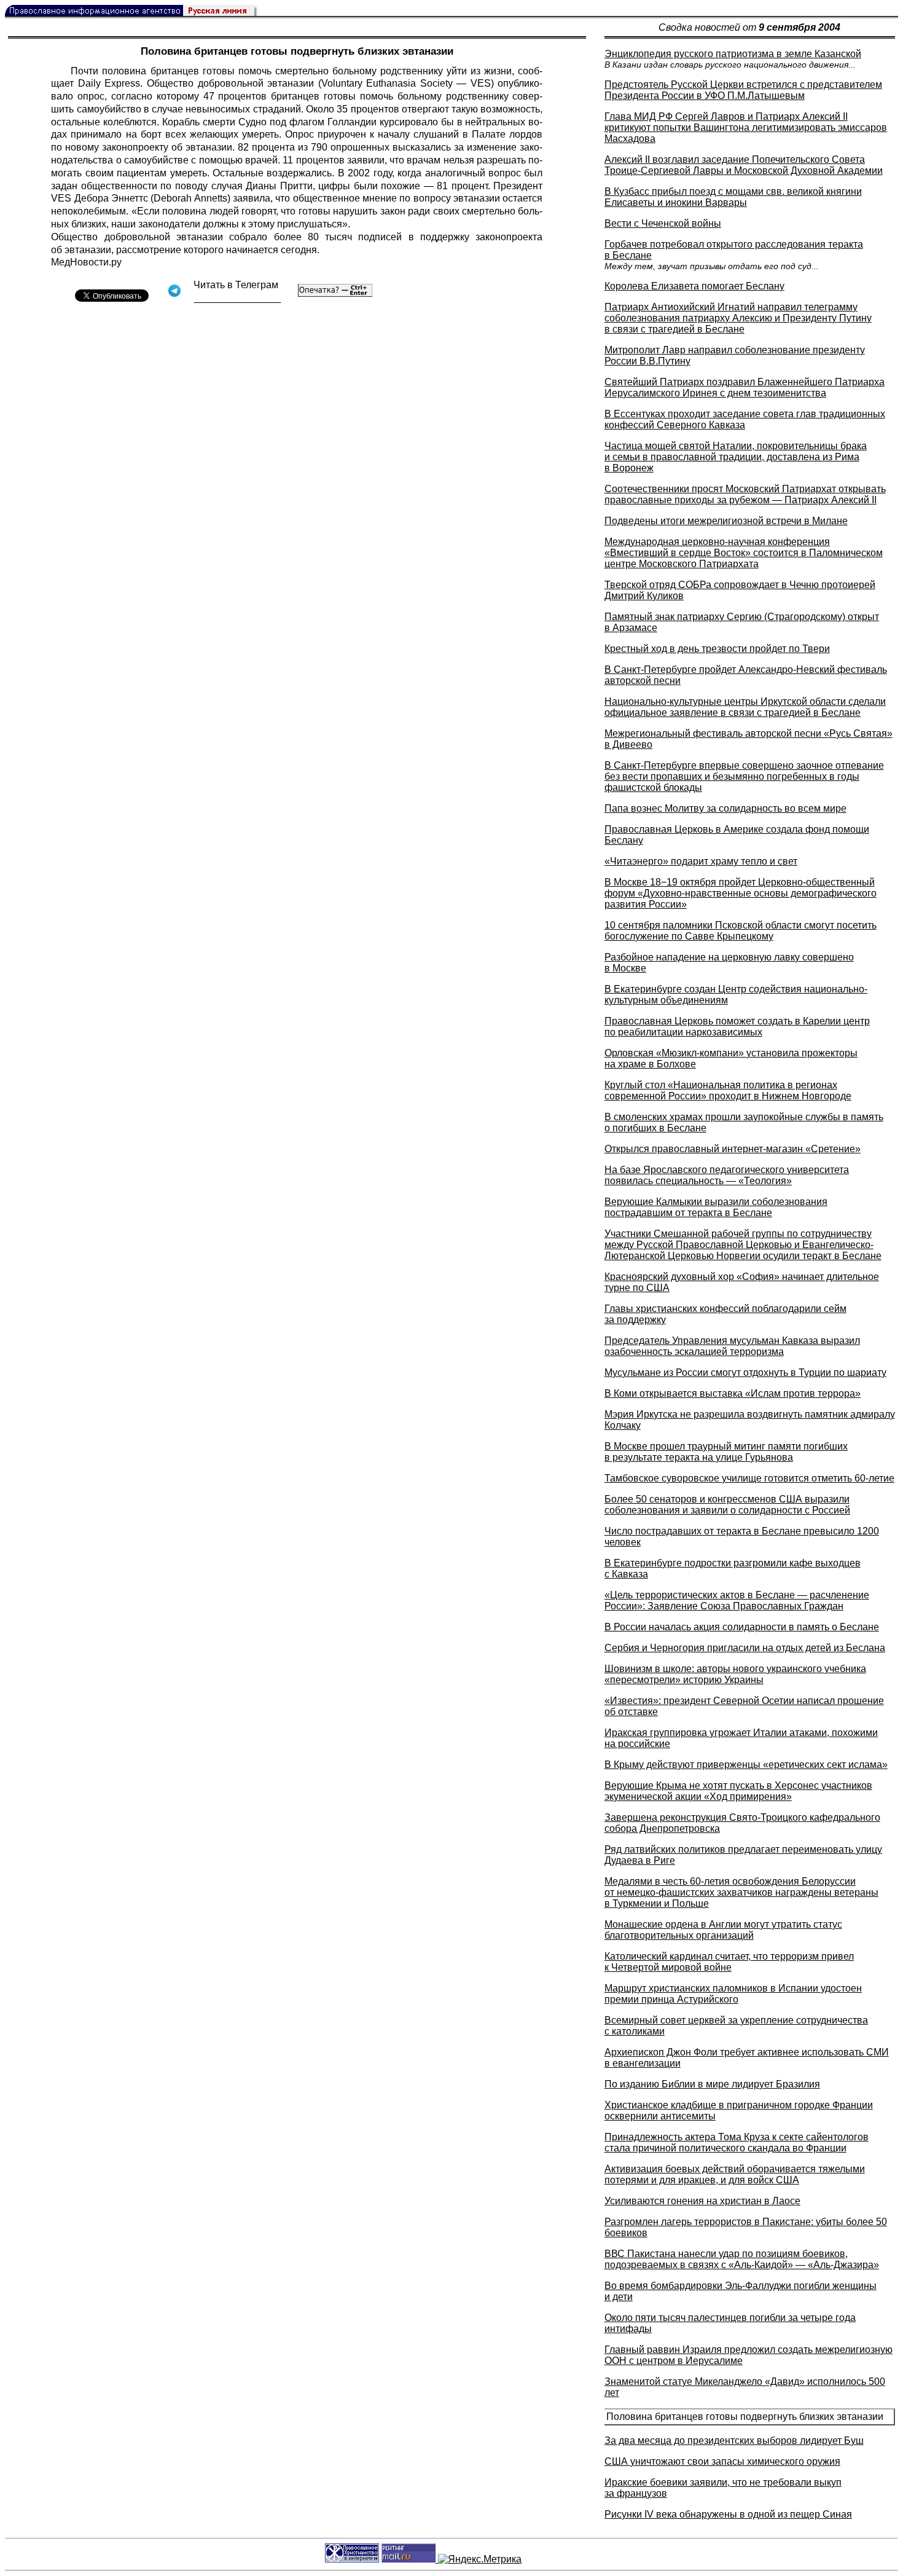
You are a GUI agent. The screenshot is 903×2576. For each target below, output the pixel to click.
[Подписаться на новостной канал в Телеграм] (237, 298)
